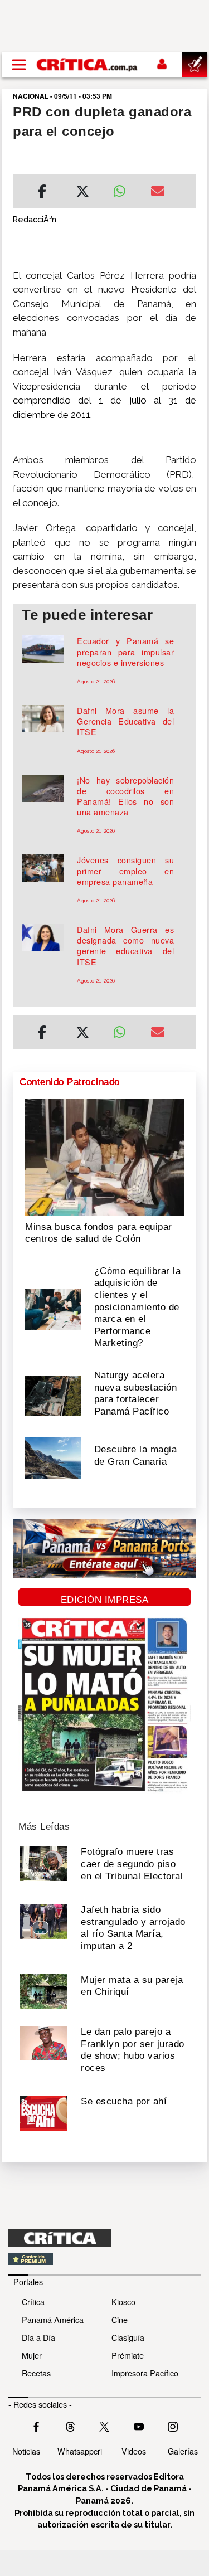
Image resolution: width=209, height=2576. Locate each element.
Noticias (26, 2451)
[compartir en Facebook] (42, 193)
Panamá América (53, 2319)
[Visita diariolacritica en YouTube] (139, 2426)
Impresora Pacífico (145, 2373)
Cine (120, 2319)
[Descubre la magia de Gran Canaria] (53, 1457)
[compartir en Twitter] (82, 193)
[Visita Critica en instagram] (173, 2426)
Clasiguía (128, 2337)
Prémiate (128, 2355)
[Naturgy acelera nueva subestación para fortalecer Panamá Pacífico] (53, 1394)
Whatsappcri (80, 2451)
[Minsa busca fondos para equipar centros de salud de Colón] (104, 1156)
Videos (134, 2451)
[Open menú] (19, 65)
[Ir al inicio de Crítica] (88, 65)
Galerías (183, 2451)
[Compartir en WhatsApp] (124, 188)
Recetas (36, 2373)
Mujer (32, 2355)
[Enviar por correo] (158, 193)
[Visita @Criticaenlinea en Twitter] (70, 2426)
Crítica (33, 2302)
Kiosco (123, 2302)
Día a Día (38, 2337)
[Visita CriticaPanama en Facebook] (36, 2426)
